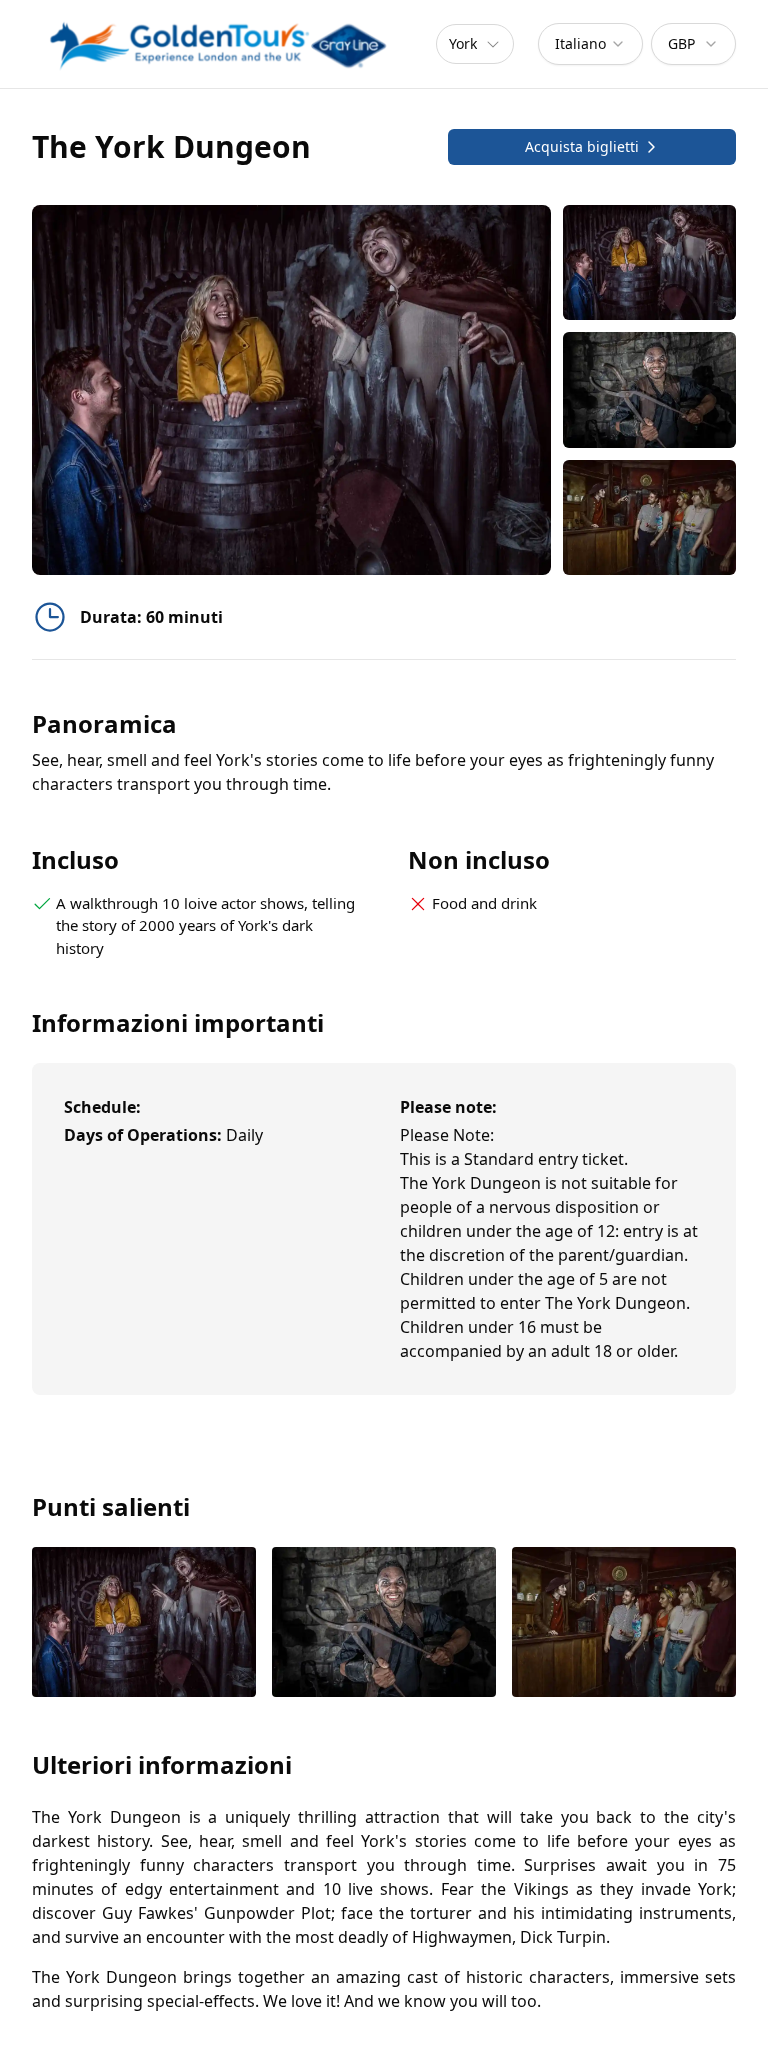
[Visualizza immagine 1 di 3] (144, 1623)
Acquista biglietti (582, 146)
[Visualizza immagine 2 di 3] (384, 1623)
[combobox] (590, 44)
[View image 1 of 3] (649, 262)
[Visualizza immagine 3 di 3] (624, 1623)
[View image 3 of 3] (649, 517)
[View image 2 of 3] (649, 389)
